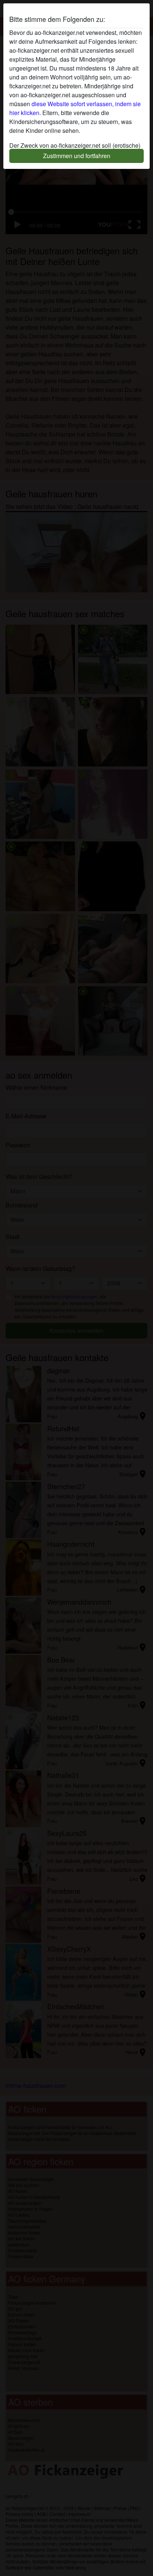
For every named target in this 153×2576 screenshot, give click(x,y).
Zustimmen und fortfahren (77, 156)
